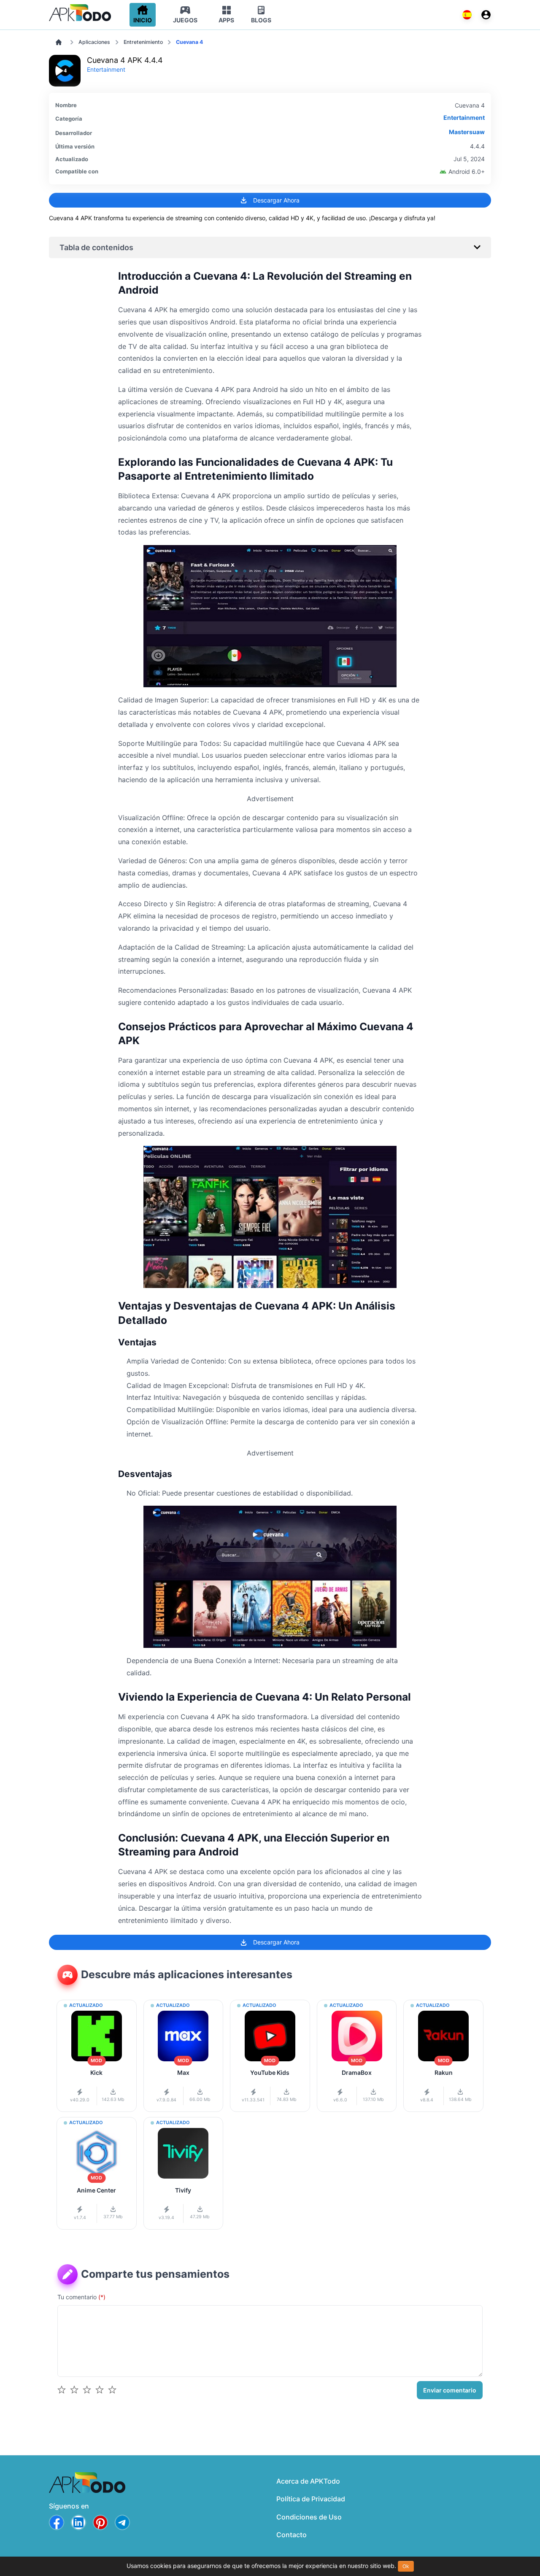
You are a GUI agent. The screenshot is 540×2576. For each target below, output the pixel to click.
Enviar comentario (450, 2390)
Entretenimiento (143, 42)
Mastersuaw (467, 132)
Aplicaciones (94, 42)
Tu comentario (81, 2297)
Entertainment (106, 69)
